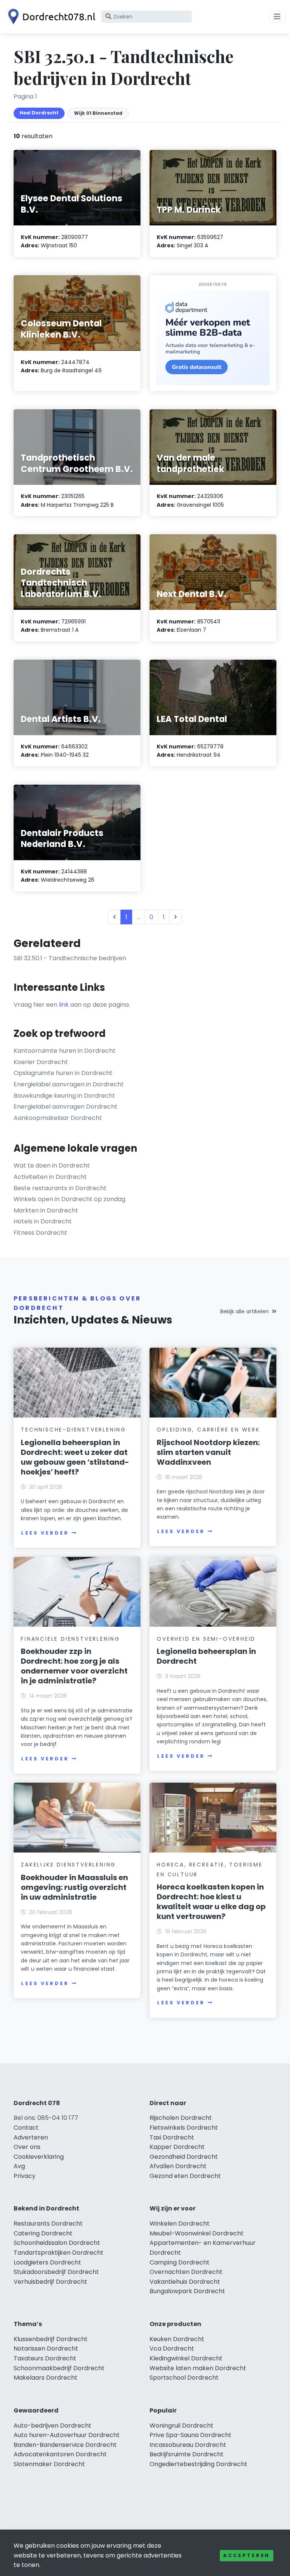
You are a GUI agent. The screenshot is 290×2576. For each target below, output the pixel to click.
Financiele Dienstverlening (70, 1639)
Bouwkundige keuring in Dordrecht (64, 1096)
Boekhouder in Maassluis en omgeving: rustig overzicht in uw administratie (74, 1887)
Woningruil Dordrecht (181, 2426)
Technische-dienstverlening (73, 1430)
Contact (26, 2128)
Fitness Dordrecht (40, 1233)
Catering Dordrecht (43, 2233)
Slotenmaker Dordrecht (49, 2464)
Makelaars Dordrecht (46, 2378)
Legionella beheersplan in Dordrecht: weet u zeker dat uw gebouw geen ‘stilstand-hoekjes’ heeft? (75, 1457)
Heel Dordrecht (39, 113)
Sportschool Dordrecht (184, 2378)
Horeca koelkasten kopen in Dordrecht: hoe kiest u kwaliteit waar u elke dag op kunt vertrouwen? (211, 1902)
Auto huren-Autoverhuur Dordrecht (67, 2435)
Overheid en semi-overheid (206, 1639)
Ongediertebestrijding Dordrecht (198, 2464)
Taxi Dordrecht (172, 2137)
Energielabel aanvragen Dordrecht (66, 1107)
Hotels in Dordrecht (43, 1221)
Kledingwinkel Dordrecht (186, 2358)
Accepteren (247, 2555)
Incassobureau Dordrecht (188, 2445)
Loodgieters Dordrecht (47, 2262)
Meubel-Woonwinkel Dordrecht (197, 2233)
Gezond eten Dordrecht (185, 2176)
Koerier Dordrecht (41, 1062)
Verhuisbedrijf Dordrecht (50, 2282)
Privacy (25, 2176)
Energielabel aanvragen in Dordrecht (69, 1084)
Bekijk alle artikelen (244, 1311)
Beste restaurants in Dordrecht (60, 1188)
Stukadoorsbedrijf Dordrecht (56, 2272)
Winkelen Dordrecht (180, 2224)
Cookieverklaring (39, 2157)
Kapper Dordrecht (177, 2147)
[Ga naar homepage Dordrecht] (50, 17)
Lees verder (45, 1533)
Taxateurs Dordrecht (45, 2358)
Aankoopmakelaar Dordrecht (58, 1118)
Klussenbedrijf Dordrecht (51, 2339)
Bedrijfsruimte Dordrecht (187, 2454)
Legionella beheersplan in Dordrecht (206, 1656)
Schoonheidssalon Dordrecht (57, 2243)
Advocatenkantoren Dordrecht (60, 2454)
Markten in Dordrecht (46, 1210)
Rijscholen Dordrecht (181, 2118)
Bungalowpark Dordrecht (187, 2291)
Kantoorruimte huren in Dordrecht (65, 1051)
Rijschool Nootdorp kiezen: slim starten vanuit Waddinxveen (208, 1452)
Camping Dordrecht (180, 2262)
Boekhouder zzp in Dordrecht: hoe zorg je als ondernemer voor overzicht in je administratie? (74, 1666)
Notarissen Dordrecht (46, 2348)
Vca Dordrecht (172, 2348)
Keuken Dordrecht (177, 2339)
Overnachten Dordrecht (186, 2272)
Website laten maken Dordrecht (198, 2368)
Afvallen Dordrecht (178, 2166)
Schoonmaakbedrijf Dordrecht (59, 2368)
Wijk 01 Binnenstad (98, 113)
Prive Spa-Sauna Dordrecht (191, 2435)
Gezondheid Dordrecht (184, 2157)
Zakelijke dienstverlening (68, 1865)
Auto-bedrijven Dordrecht (52, 2426)
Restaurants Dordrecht (48, 2224)
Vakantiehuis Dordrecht (185, 2282)
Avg (19, 2166)
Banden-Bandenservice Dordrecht (65, 2445)
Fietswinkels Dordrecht (184, 2128)
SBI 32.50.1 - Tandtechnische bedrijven (70, 958)
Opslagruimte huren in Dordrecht (63, 1073)
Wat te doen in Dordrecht (52, 1165)
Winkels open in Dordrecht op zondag (69, 1199)
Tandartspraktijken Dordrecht (59, 2253)
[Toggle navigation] (277, 17)
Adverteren (31, 2137)
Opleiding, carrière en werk (208, 1430)
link (64, 1005)
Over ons (27, 2147)
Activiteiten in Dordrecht (50, 1177)
